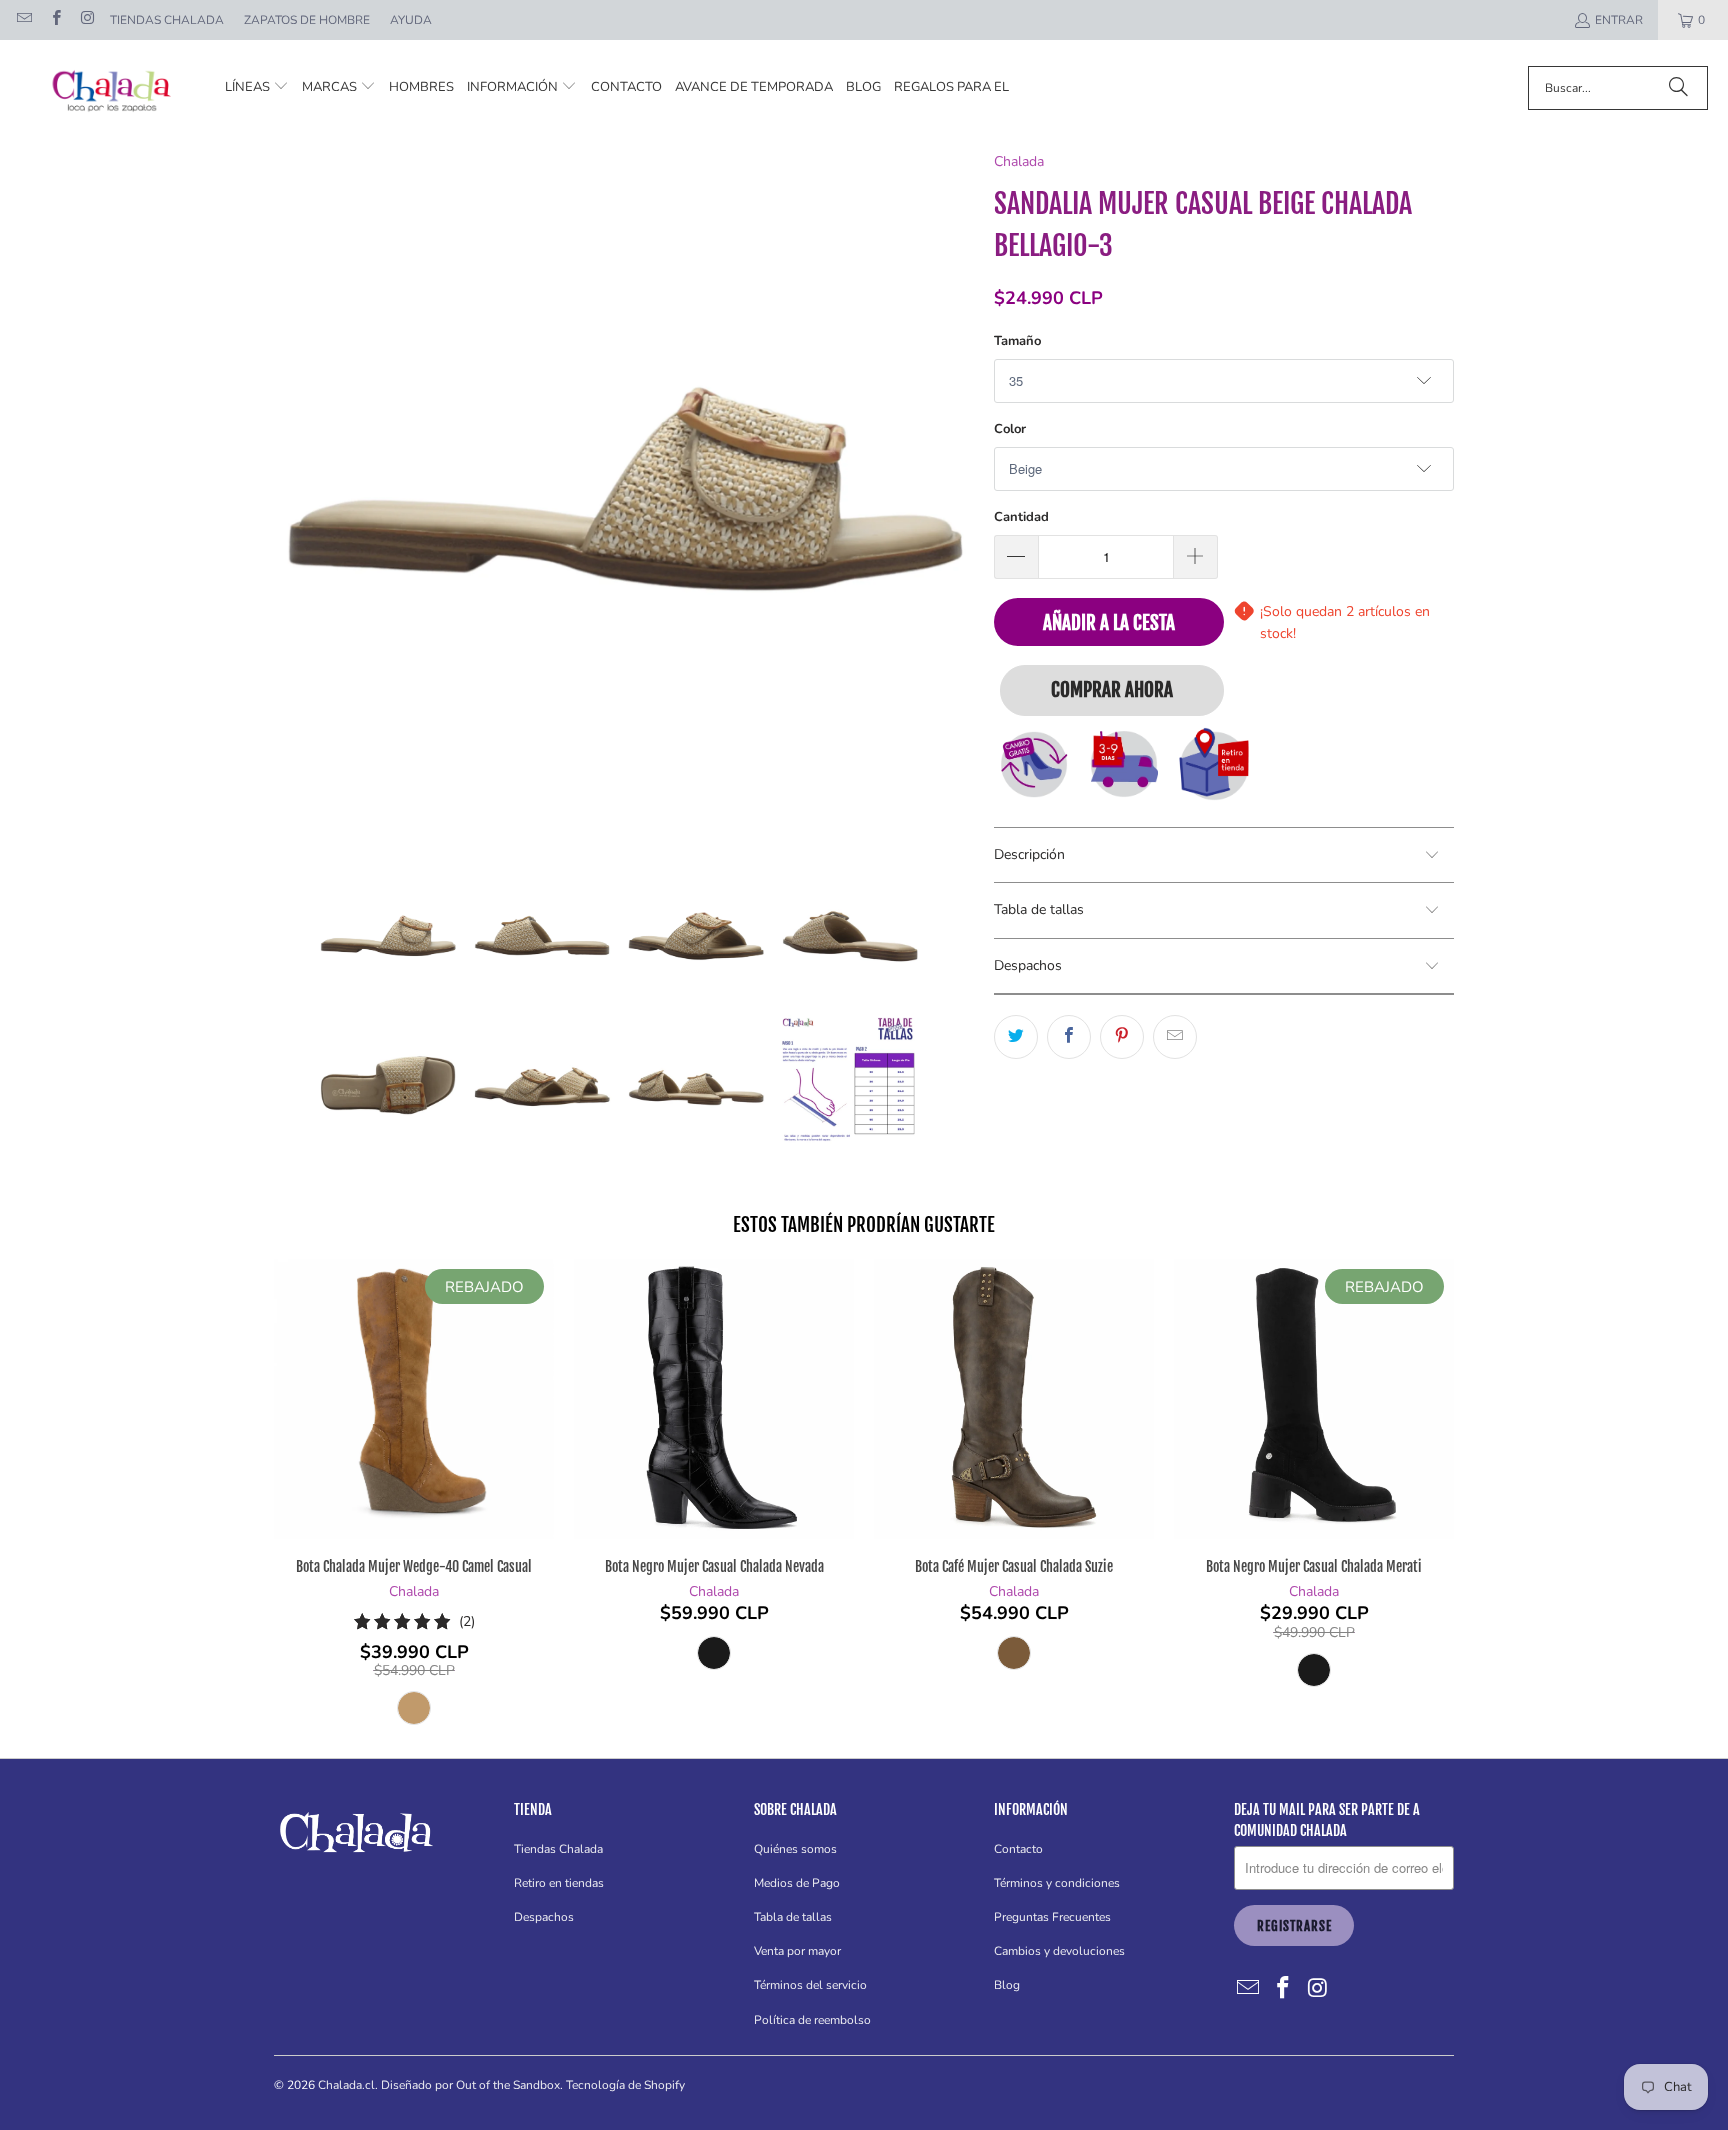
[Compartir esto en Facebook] (1069, 1037)
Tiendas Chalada (167, 20)
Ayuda (411, 20)
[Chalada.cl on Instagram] (86, 20)
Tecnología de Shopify (625, 2085)
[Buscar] (1678, 88)
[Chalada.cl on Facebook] (54, 20)
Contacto (1018, 1849)
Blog (1007, 1985)
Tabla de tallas (793, 1917)
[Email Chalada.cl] (23, 20)
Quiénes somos (795, 1849)
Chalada (1019, 161)
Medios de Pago (797, 1883)
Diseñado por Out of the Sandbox (470, 2085)
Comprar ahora (1112, 690)
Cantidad (1021, 517)
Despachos (544, 1917)
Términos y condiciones (1057, 1883)
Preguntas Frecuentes (1052, 1917)
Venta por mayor (797, 1951)
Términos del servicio (810, 1985)
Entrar (1619, 20)
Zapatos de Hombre (307, 20)
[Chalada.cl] (112, 87)
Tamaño (1017, 341)
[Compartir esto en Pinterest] (1122, 1037)
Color (1010, 429)
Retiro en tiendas (559, 1883)
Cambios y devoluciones (1059, 1951)
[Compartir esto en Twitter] (1016, 1037)
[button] (257, 87)
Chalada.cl (346, 2085)
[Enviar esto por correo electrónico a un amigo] (1175, 1037)
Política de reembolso (812, 2020)
